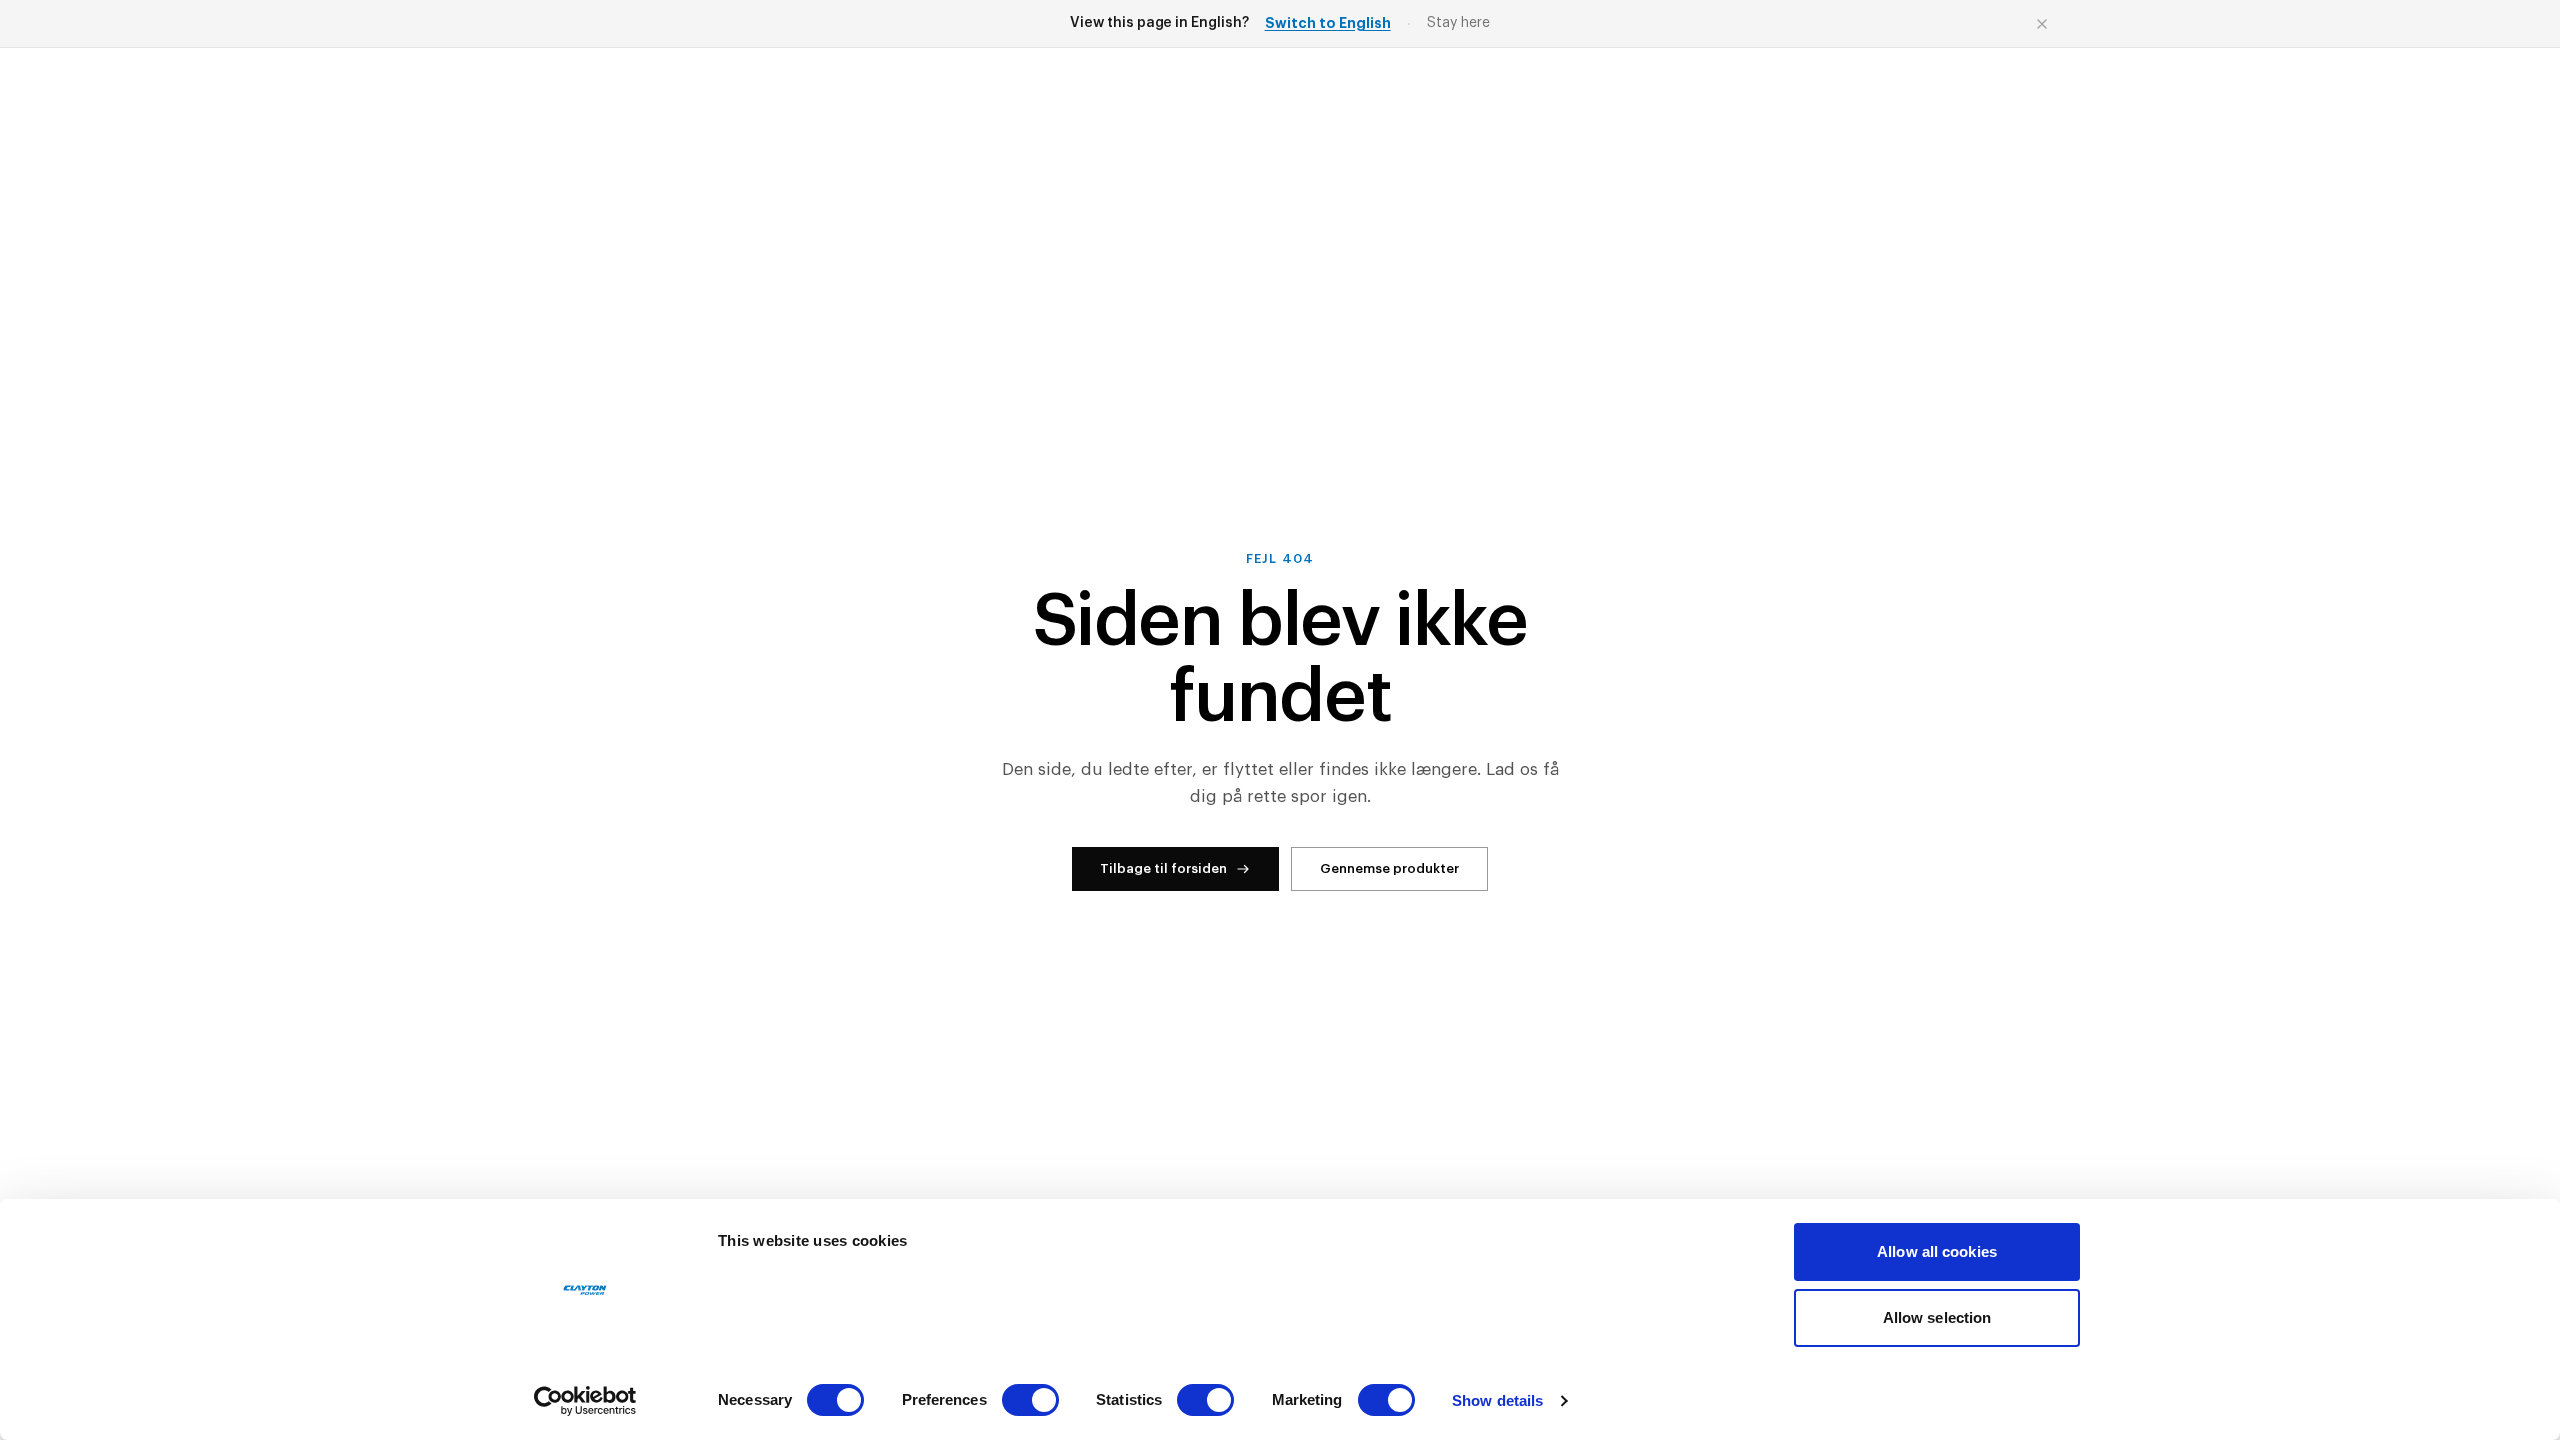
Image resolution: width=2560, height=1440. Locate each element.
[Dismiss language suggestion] (2042, 24)
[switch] (1030, 1400)
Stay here (1458, 23)
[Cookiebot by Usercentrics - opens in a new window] (585, 1401)
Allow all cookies (1937, 1251)
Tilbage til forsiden (1163, 868)
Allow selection (1937, 1317)
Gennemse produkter (1389, 868)
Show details (1497, 1400)
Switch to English (1328, 23)
